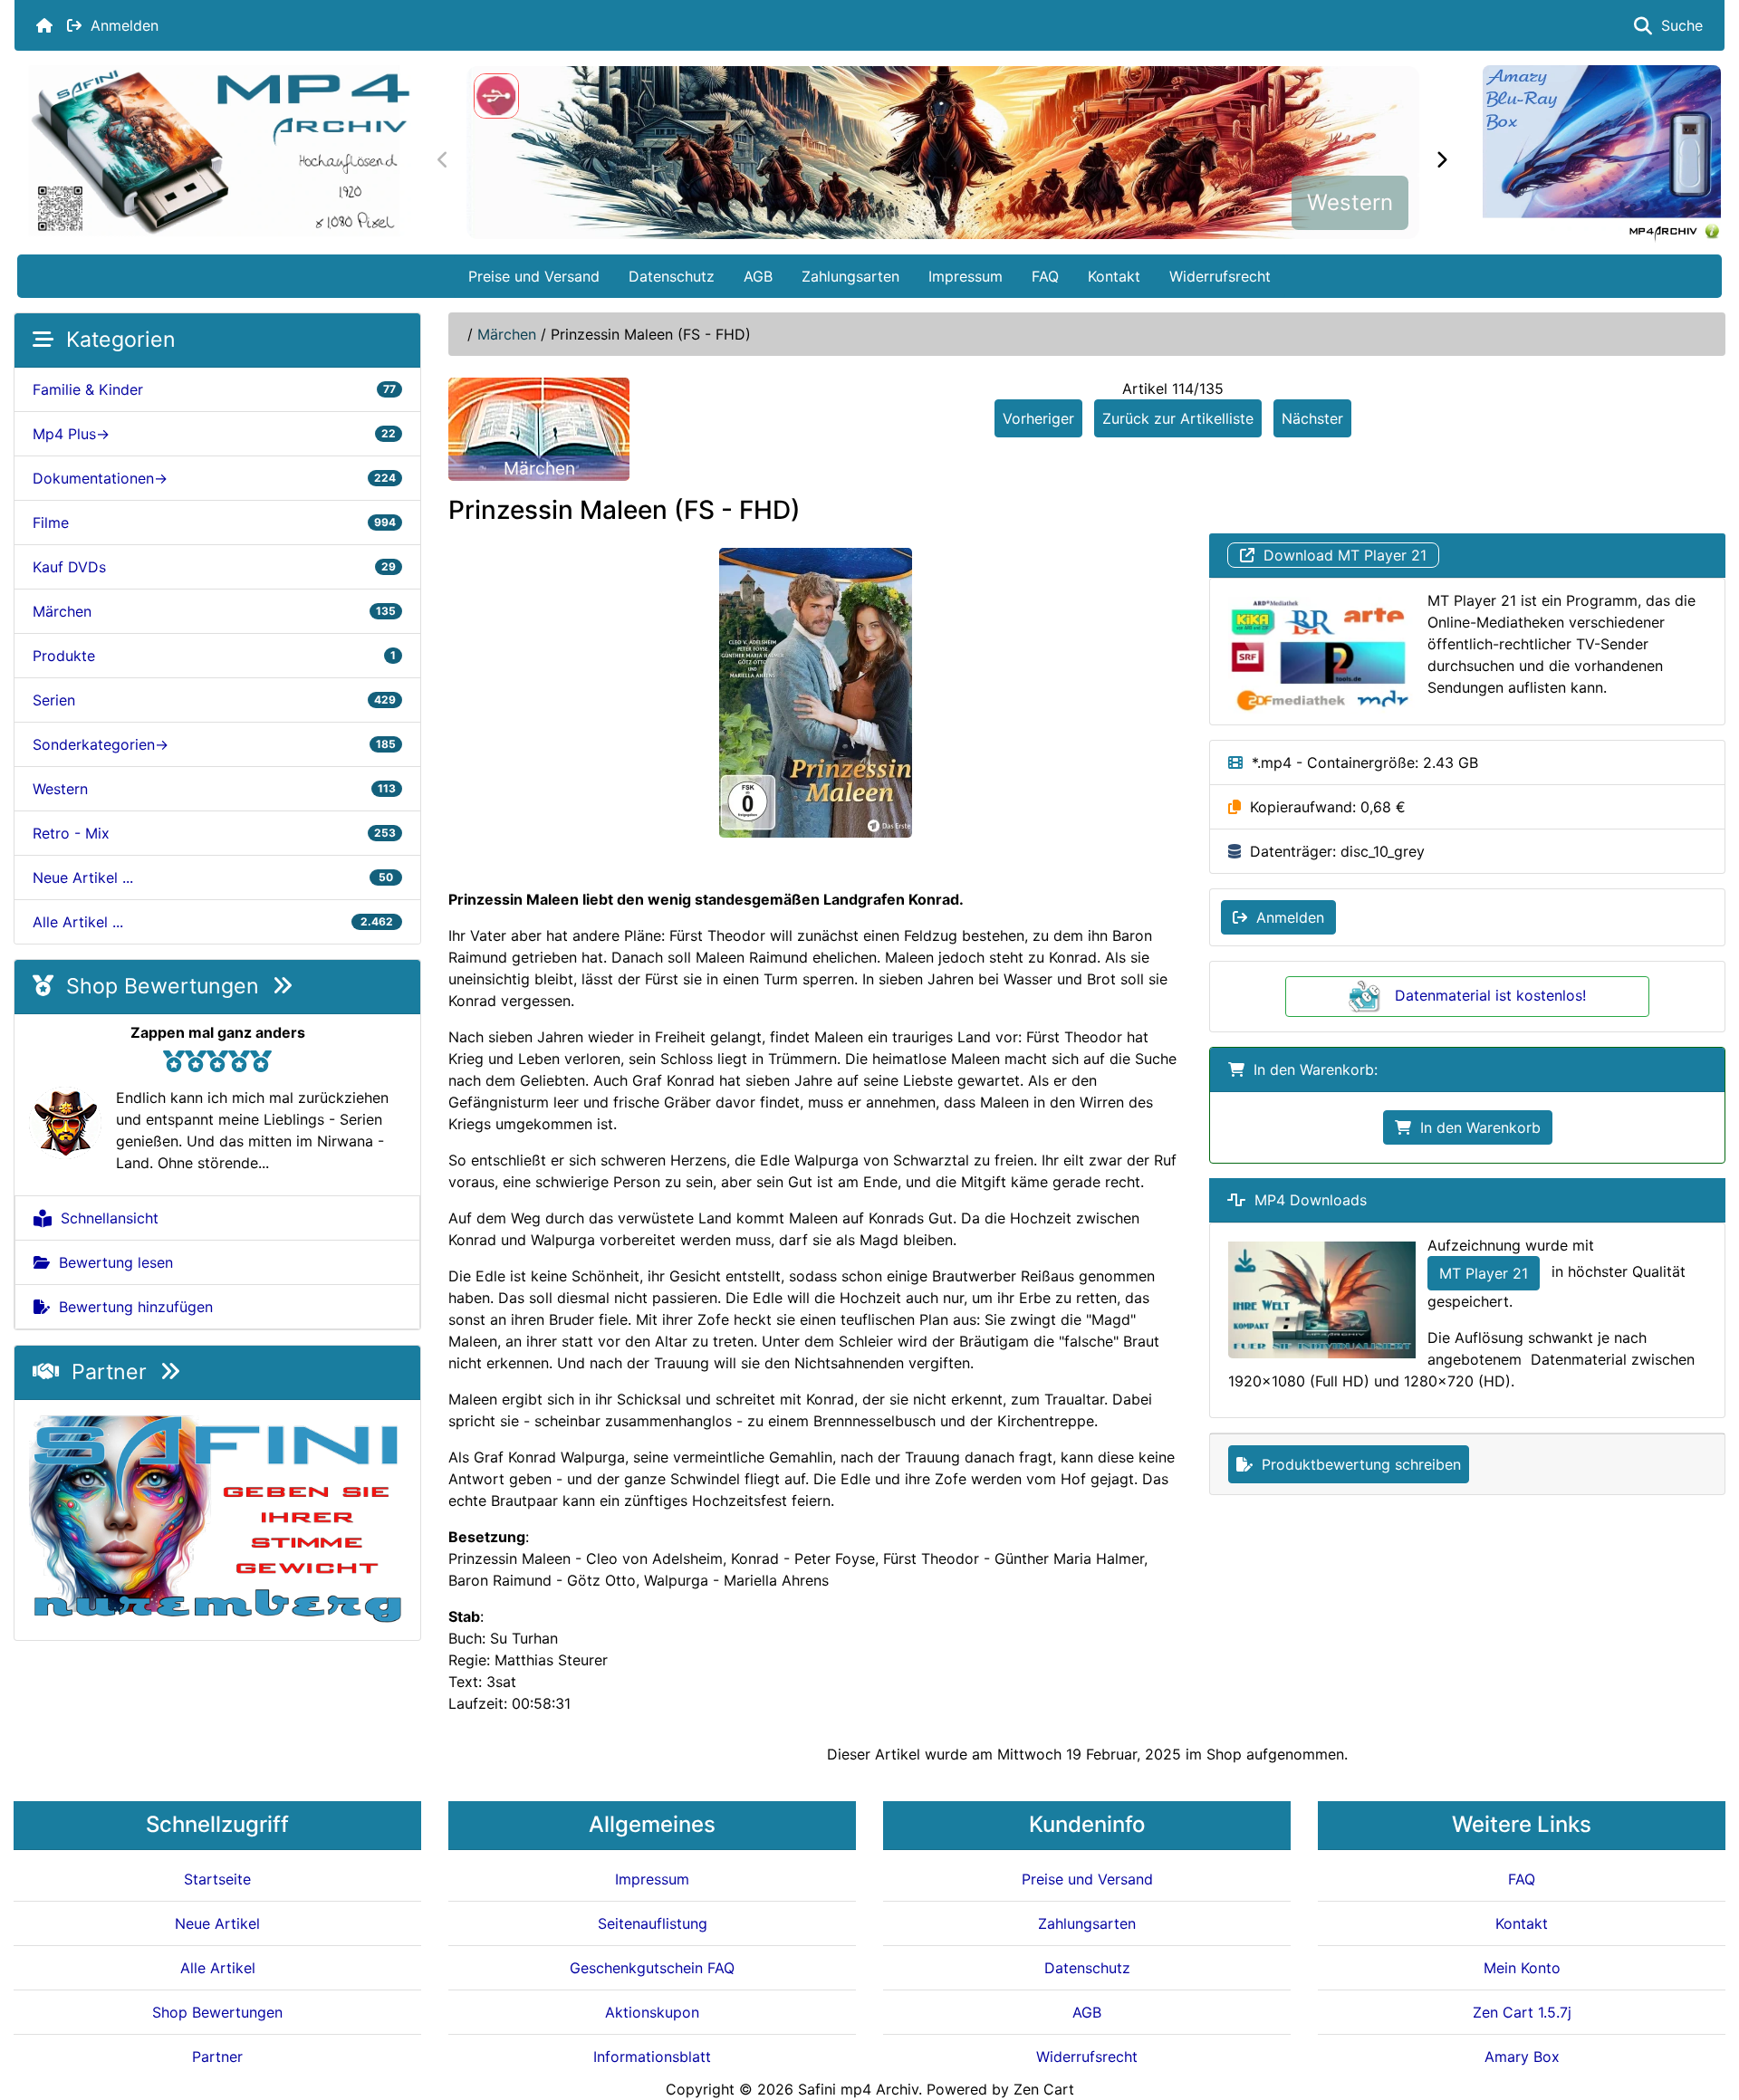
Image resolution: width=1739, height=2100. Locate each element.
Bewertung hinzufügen (131, 1307)
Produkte (214, 656)
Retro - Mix (214, 833)
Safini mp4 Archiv (858, 2089)
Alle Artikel (218, 1968)
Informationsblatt (652, 2057)
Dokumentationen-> (214, 478)
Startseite (217, 1879)
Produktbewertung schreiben (1357, 1464)
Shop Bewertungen (163, 986)
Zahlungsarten (850, 276)
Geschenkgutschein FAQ (652, 1968)
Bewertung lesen (111, 1262)
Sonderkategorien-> (214, 744)
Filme (214, 523)
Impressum (966, 276)
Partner (109, 1372)
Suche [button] (1677, 25)
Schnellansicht (105, 1218)
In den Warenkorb (1476, 1127)
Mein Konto (1522, 1968)
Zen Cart (1044, 2089)
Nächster (1312, 418)
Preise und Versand (534, 276)
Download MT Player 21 (1340, 555)
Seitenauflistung (653, 1923)
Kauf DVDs (214, 567)
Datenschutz (672, 276)
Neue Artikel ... (214, 877)
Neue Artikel (217, 1923)
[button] (1705, 2010)
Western (1350, 202)
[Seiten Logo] (219, 151)
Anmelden (120, 25)
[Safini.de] (217, 1519)
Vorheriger (1038, 418)
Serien (214, 700)
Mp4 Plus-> (214, 434)
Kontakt (1114, 276)
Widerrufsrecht (1220, 276)
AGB (758, 276)
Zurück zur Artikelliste (1178, 418)
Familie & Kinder (214, 389)
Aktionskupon (652, 2012)
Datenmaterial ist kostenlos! (1490, 995)
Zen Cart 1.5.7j (1522, 2012)
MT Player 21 (1484, 1273)
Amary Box (1522, 2057)
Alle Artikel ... (214, 922)
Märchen (507, 334)
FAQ (1045, 276)
